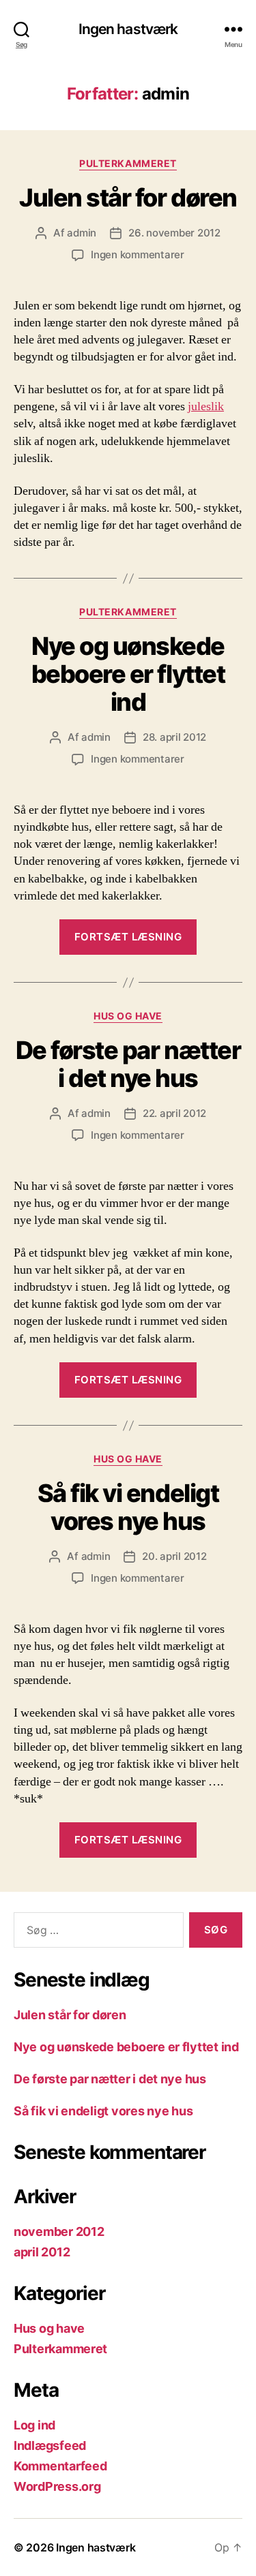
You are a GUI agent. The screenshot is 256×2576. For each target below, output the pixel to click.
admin (82, 233)
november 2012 (59, 2232)
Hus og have (128, 1016)
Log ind (34, 2425)
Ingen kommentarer (138, 255)
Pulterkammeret (128, 163)
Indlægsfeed (50, 2445)
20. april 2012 (174, 1556)
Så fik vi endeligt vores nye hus (128, 1507)
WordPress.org (57, 2486)
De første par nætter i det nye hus (128, 1064)
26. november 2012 (174, 233)
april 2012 (42, 2252)
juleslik (206, 407)
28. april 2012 (174, 737)
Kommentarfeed (60, 2466)
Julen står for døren (128, 198)
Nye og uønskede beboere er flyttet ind (128, 674)
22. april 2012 (174, 1113)
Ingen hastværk (128, 29)
